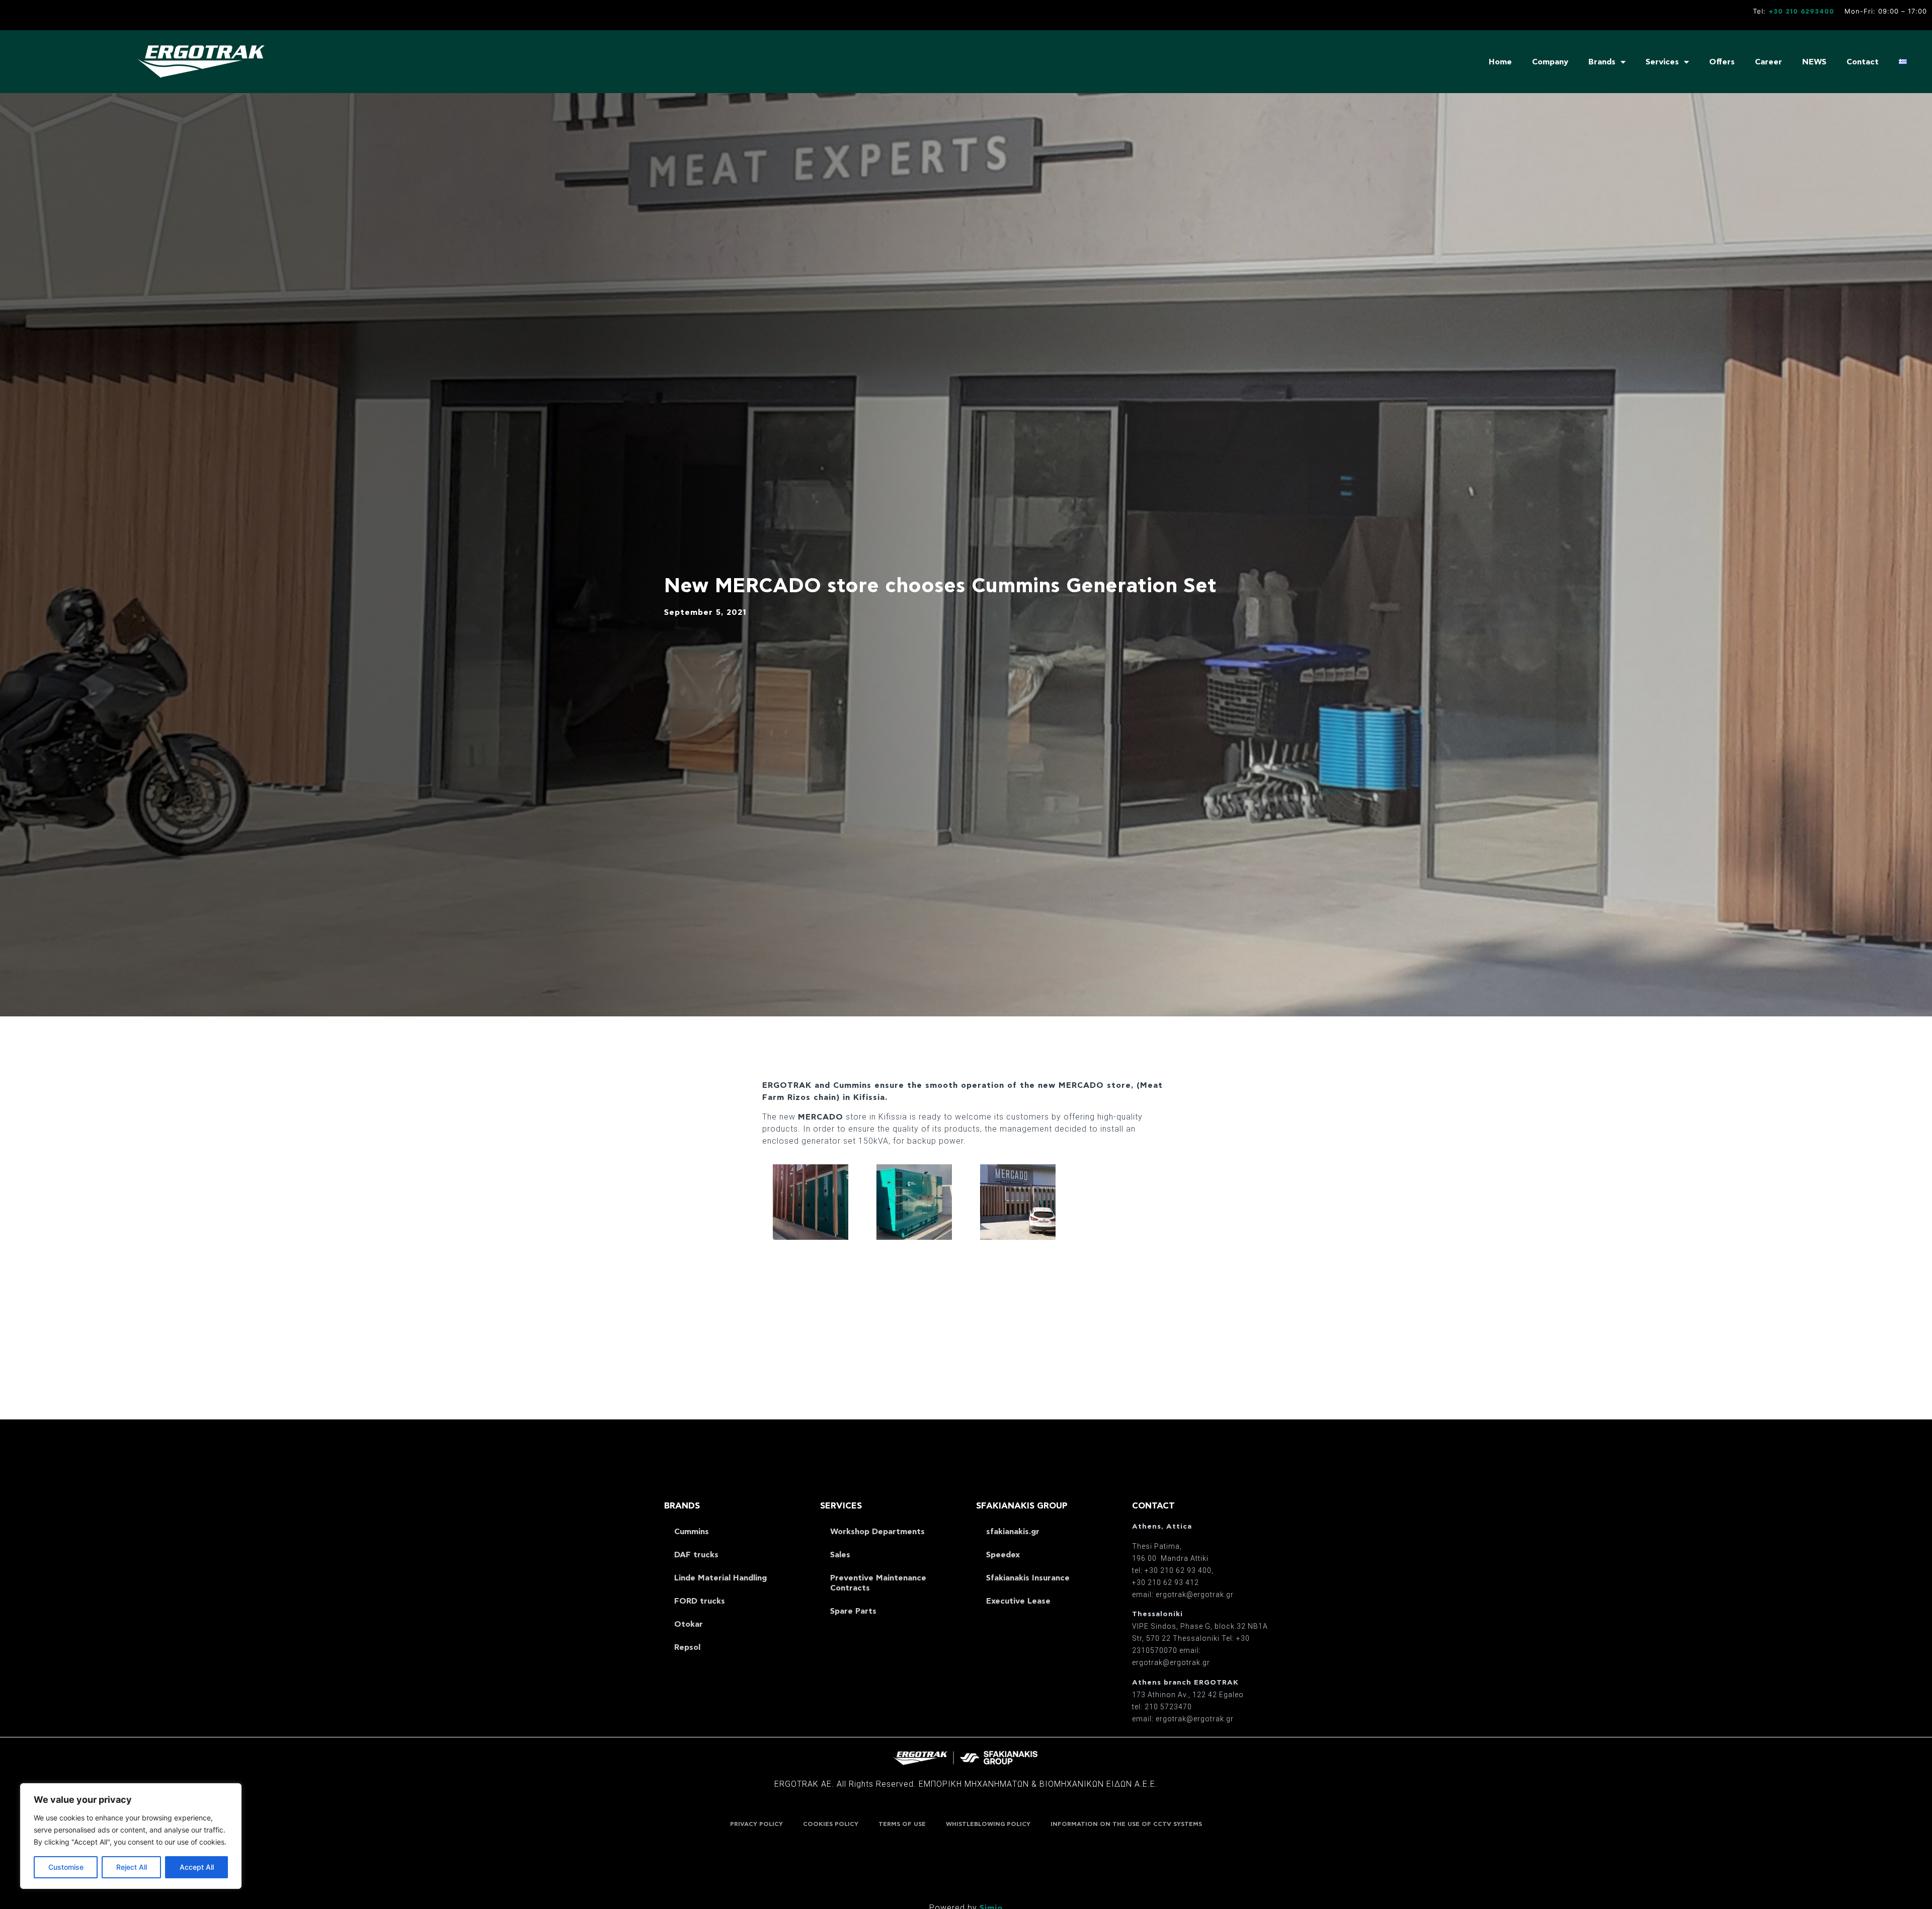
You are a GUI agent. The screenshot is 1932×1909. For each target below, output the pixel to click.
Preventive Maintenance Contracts (878, 1583)
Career (1768, 62)
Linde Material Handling (720, 1578)
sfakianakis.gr (1013, 1532)
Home (1500, 62)
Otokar (689, 1624)
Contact (1863, 62)
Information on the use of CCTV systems (1126, 1824)
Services (1662, 62)
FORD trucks (700, 1601)
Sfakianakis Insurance (1028, 1578)
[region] (131, 1836)
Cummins (692, 1532)
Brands (1602, 62)
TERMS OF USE (902, 1824)
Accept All (197, 1867)
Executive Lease (1018, 1601)
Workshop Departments (877, 1532)
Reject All (132, 1867)
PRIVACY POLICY (756, 1824)
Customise (66, 1867)
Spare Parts (853, 1611)
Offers (1722, 62)
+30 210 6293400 (1801, 12)
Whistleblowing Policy (988, 1824)
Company (1550, 62)
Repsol (687, 1647)
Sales (840, 1555)
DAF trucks (696, 1555)
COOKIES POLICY (831, 1824)
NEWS (1814, 62)
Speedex (1003, 1555)
